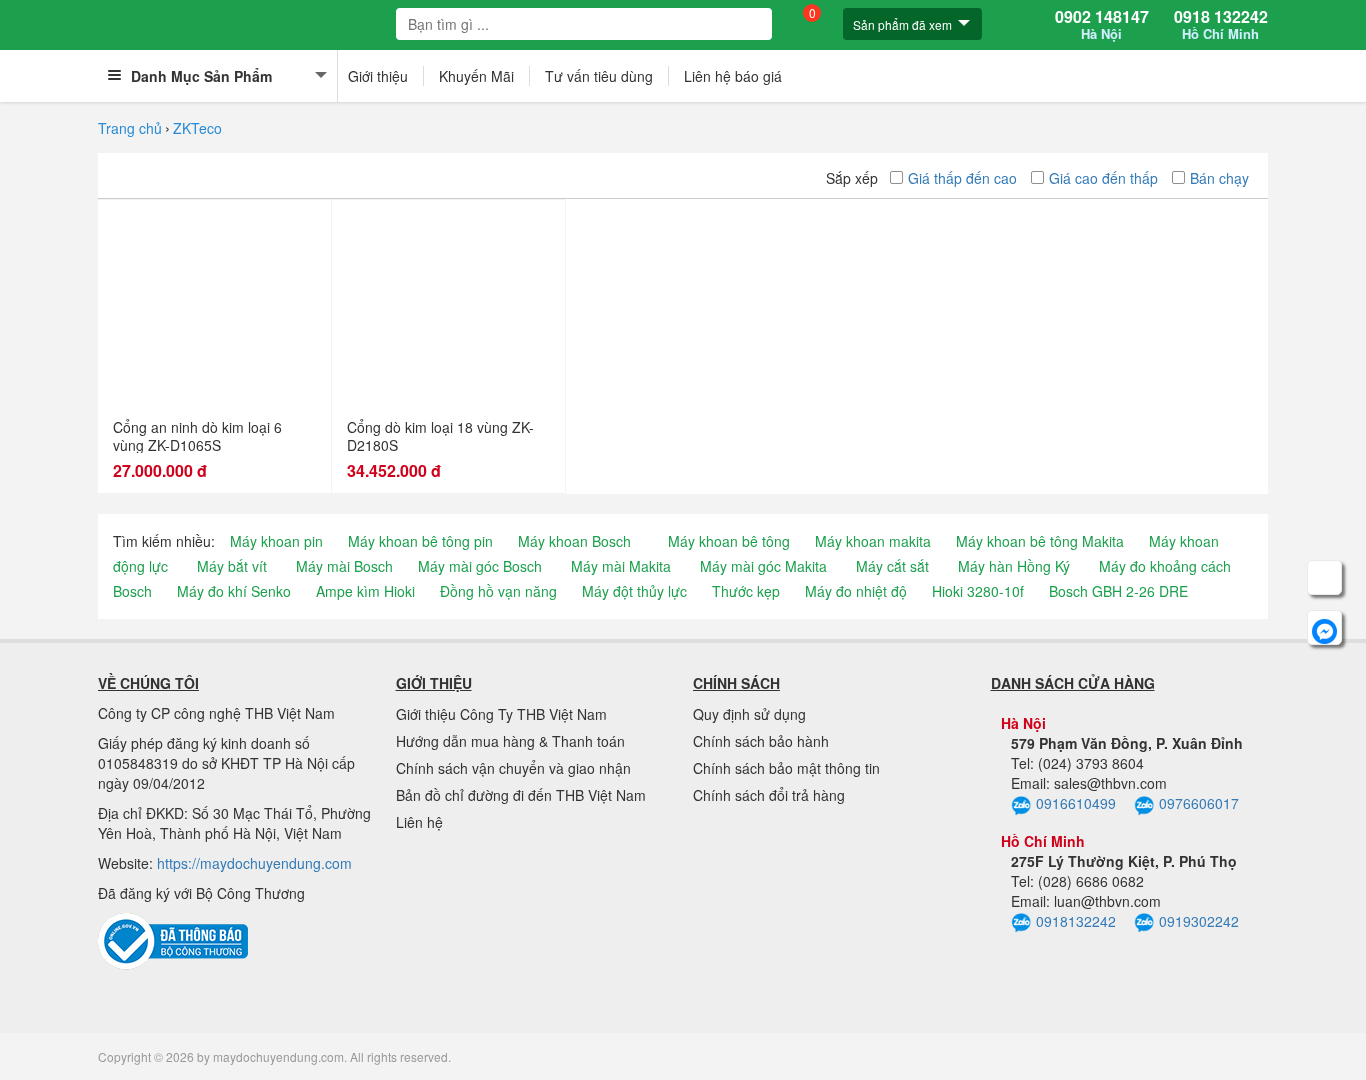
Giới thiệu (378, 76)
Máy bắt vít (232, 566)
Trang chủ (130, 128)
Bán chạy (1219, 178)
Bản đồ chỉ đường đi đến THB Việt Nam (521, 795)
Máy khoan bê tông (729, 541)
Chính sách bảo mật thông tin (786, 768)
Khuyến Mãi (476, 76)
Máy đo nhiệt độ (856, 591)
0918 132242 (1221, 25)
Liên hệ (419, 822)
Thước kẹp (746, 591)
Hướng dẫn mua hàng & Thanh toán (510, 741)
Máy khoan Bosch (574, 541)
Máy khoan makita (873, 541)
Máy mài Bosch (344, 566)
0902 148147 (1102, 25)
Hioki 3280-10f (978, 591)
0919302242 (1199, 921)
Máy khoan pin (276, 541)
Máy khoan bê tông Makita (1040, 541)
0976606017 (1199, 803)
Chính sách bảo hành (761, 741)
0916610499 (1076, 803)
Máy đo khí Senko (234, 591)
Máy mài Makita (621, 566)
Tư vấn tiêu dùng (599, 76)
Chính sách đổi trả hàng (769, 795)
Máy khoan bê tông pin (420, 541)
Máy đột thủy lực (634, 591)
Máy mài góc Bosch (480, 566)
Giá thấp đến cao (962, 178)
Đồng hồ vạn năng (498, 591)
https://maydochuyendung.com (254, 863)
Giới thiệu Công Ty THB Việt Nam (501, 714)
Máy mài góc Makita (763, 566)
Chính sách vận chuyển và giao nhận (513, 768)
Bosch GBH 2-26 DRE (1118, 591)
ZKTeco (197, 128)
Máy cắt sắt (892, 566)
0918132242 (1076, 921)
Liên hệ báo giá (733, 76)
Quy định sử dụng (749, 714)
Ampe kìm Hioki (365, 591)
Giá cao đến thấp (1103, 178)
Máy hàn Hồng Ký (1014, 566)
